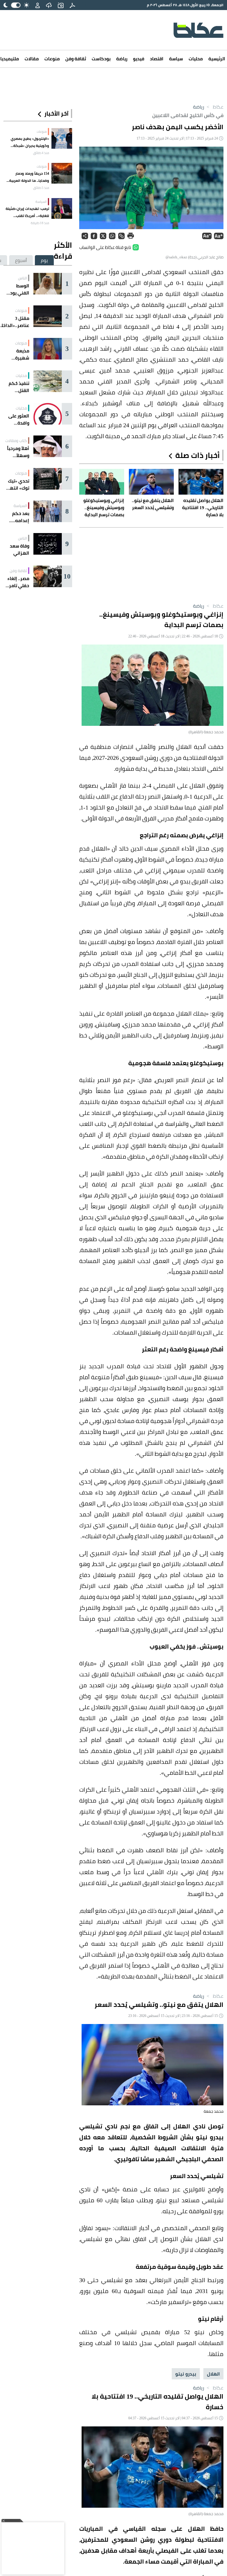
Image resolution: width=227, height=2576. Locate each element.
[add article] (61, 5)
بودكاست (101, 59)
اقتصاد (157, 59)
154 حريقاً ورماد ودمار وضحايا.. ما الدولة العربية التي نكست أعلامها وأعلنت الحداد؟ (27, 177)
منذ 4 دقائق (41, 153)
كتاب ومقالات (16, 441)
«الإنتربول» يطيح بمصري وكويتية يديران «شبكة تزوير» (30, 142)
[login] (38, 5)
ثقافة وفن (76, 59)
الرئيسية (217, 59)
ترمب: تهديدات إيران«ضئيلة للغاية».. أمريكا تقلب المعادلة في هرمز (27, 212)
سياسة (176, 59)
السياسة (41, 202)
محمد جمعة (214, 2111)
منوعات (52, 59)
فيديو (139, 59)
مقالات (32, 59)
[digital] (72, 5)
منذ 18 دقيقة (40, 223)
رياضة (122, 59)
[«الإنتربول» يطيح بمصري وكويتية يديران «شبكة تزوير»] (62, 138)
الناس (22, 278)
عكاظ (214, 107)
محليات (196, 59)
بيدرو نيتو (186, 2374)
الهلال (213, 2374)
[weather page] (49, 5)
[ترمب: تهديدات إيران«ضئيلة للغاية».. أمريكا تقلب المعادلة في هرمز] (62, 208)
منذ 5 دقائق (41, 188)
